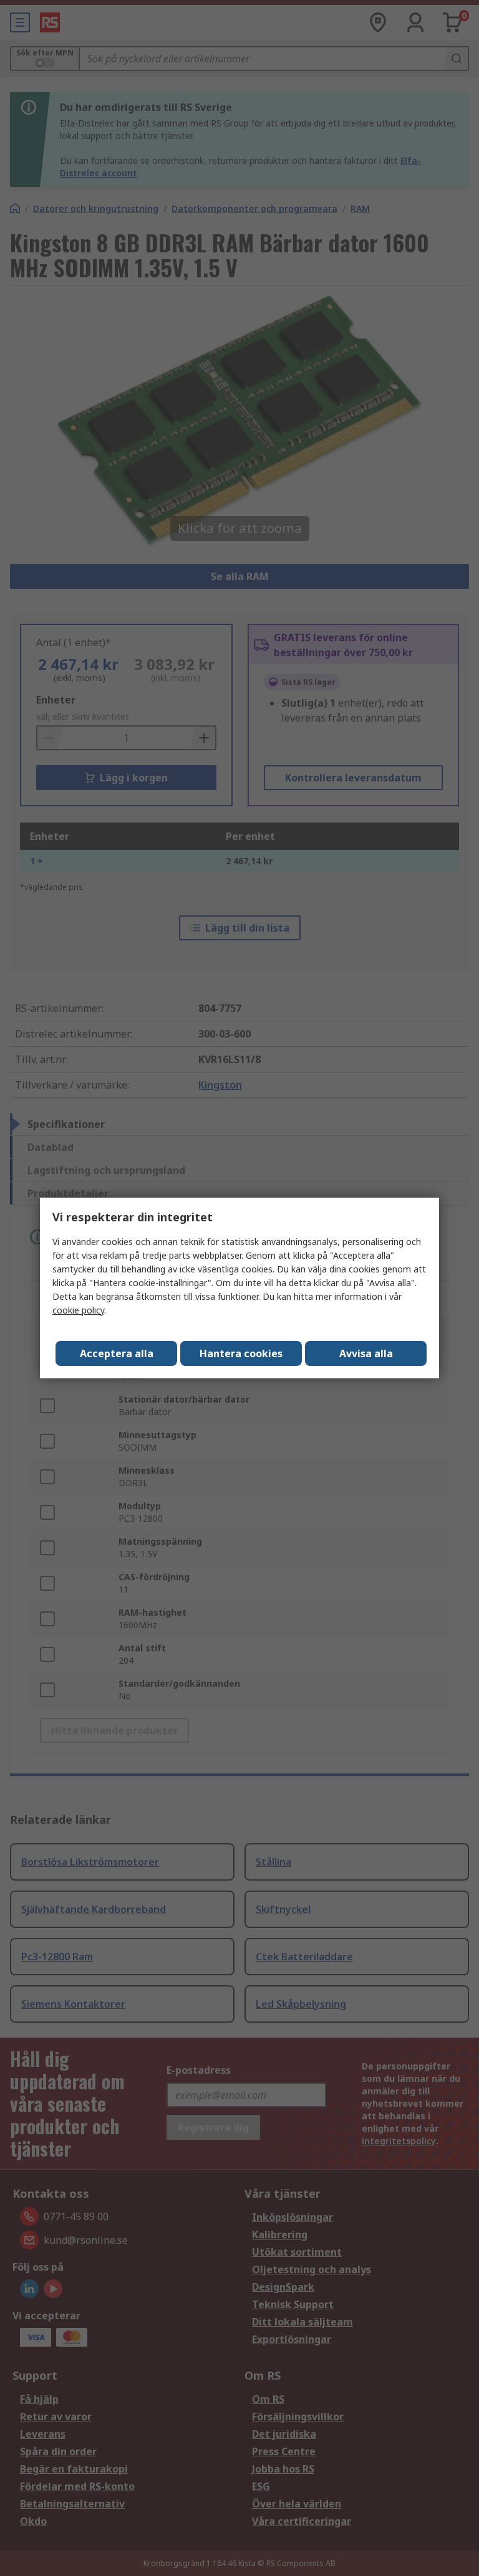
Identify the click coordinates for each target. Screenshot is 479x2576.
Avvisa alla (366, 1353)
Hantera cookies (241, 1353)
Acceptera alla (117, 1353)
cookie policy (78, 1310)
